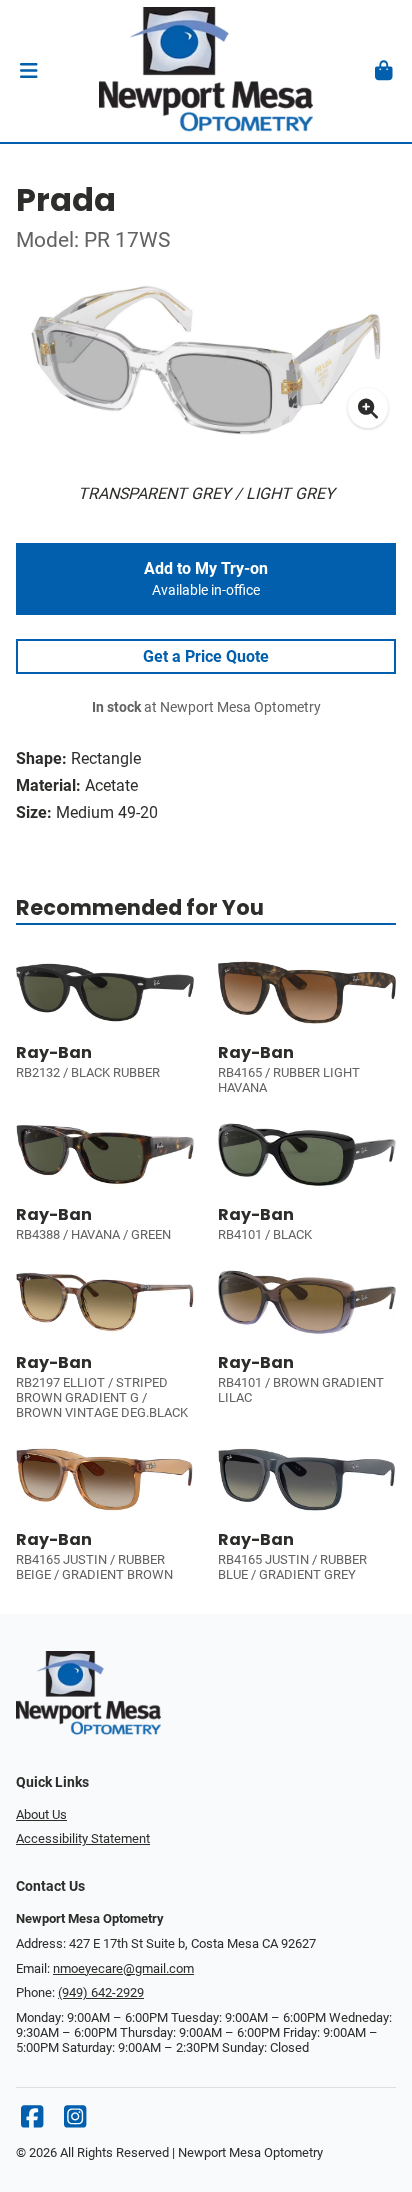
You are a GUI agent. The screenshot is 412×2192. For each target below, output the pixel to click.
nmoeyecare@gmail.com (123, 1968)
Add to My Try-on (206, 579)
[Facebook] (32, 2121)
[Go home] (206, 71)
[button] (28, 71)
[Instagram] (75, 2121)
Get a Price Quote (206, 656)
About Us (41, 1814)
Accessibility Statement (83, 1838)
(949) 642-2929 (101, 1992)
